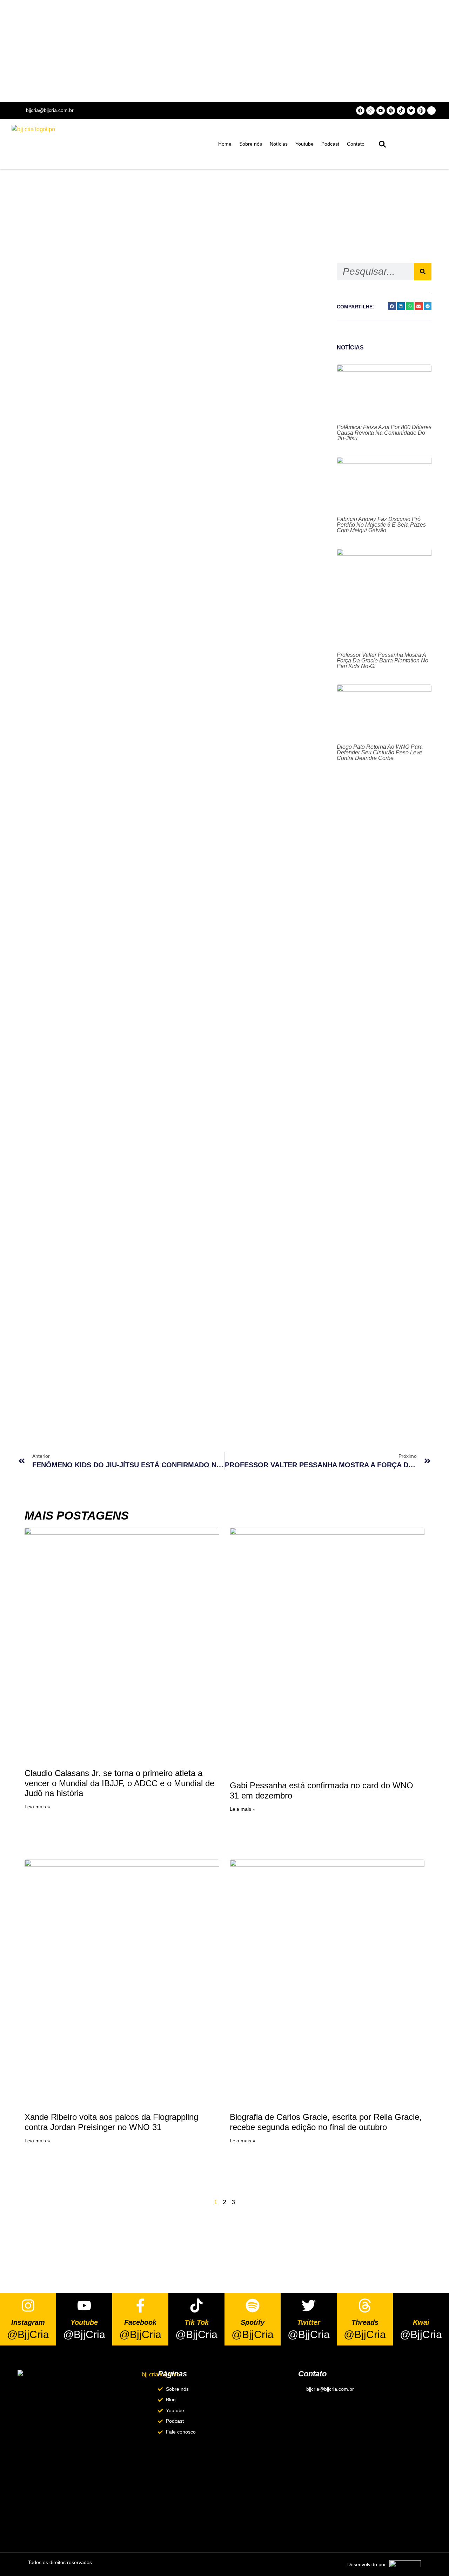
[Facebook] (360, 111)
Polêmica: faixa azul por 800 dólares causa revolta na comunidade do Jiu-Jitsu (384, 433)
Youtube (304, 144)
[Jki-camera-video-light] (431, 111)
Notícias (279, 144)
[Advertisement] (224, 51)
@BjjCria (28, 2334)
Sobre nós (251, 144)
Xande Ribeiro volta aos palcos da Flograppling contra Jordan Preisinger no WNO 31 (111, 2122)
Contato (356, 144)
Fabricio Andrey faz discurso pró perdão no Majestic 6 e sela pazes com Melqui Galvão (381, 525)
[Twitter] (411, 111)
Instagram (28, 2322)
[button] (392, 306)
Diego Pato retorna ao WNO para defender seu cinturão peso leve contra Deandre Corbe (380, 752)
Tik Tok (197, 2322)
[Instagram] (370, 111)
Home (225, 144)
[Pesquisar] (423, 272)
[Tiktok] (401, 111)
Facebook (140, 2322)
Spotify (253, 2322)
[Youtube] (381, 111)
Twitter (309, 2322)
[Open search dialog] (382, 146)
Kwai (421, 2322)
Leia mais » (37, 1807)
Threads (365, 2322)
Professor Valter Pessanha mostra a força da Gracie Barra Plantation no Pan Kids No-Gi (383, 660)
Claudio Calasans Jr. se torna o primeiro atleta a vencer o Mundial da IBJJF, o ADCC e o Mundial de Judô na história (119, 1783)
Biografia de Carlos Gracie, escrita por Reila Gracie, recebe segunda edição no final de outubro (326, 2122)
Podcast (330, 144)
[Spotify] (391, 111)
